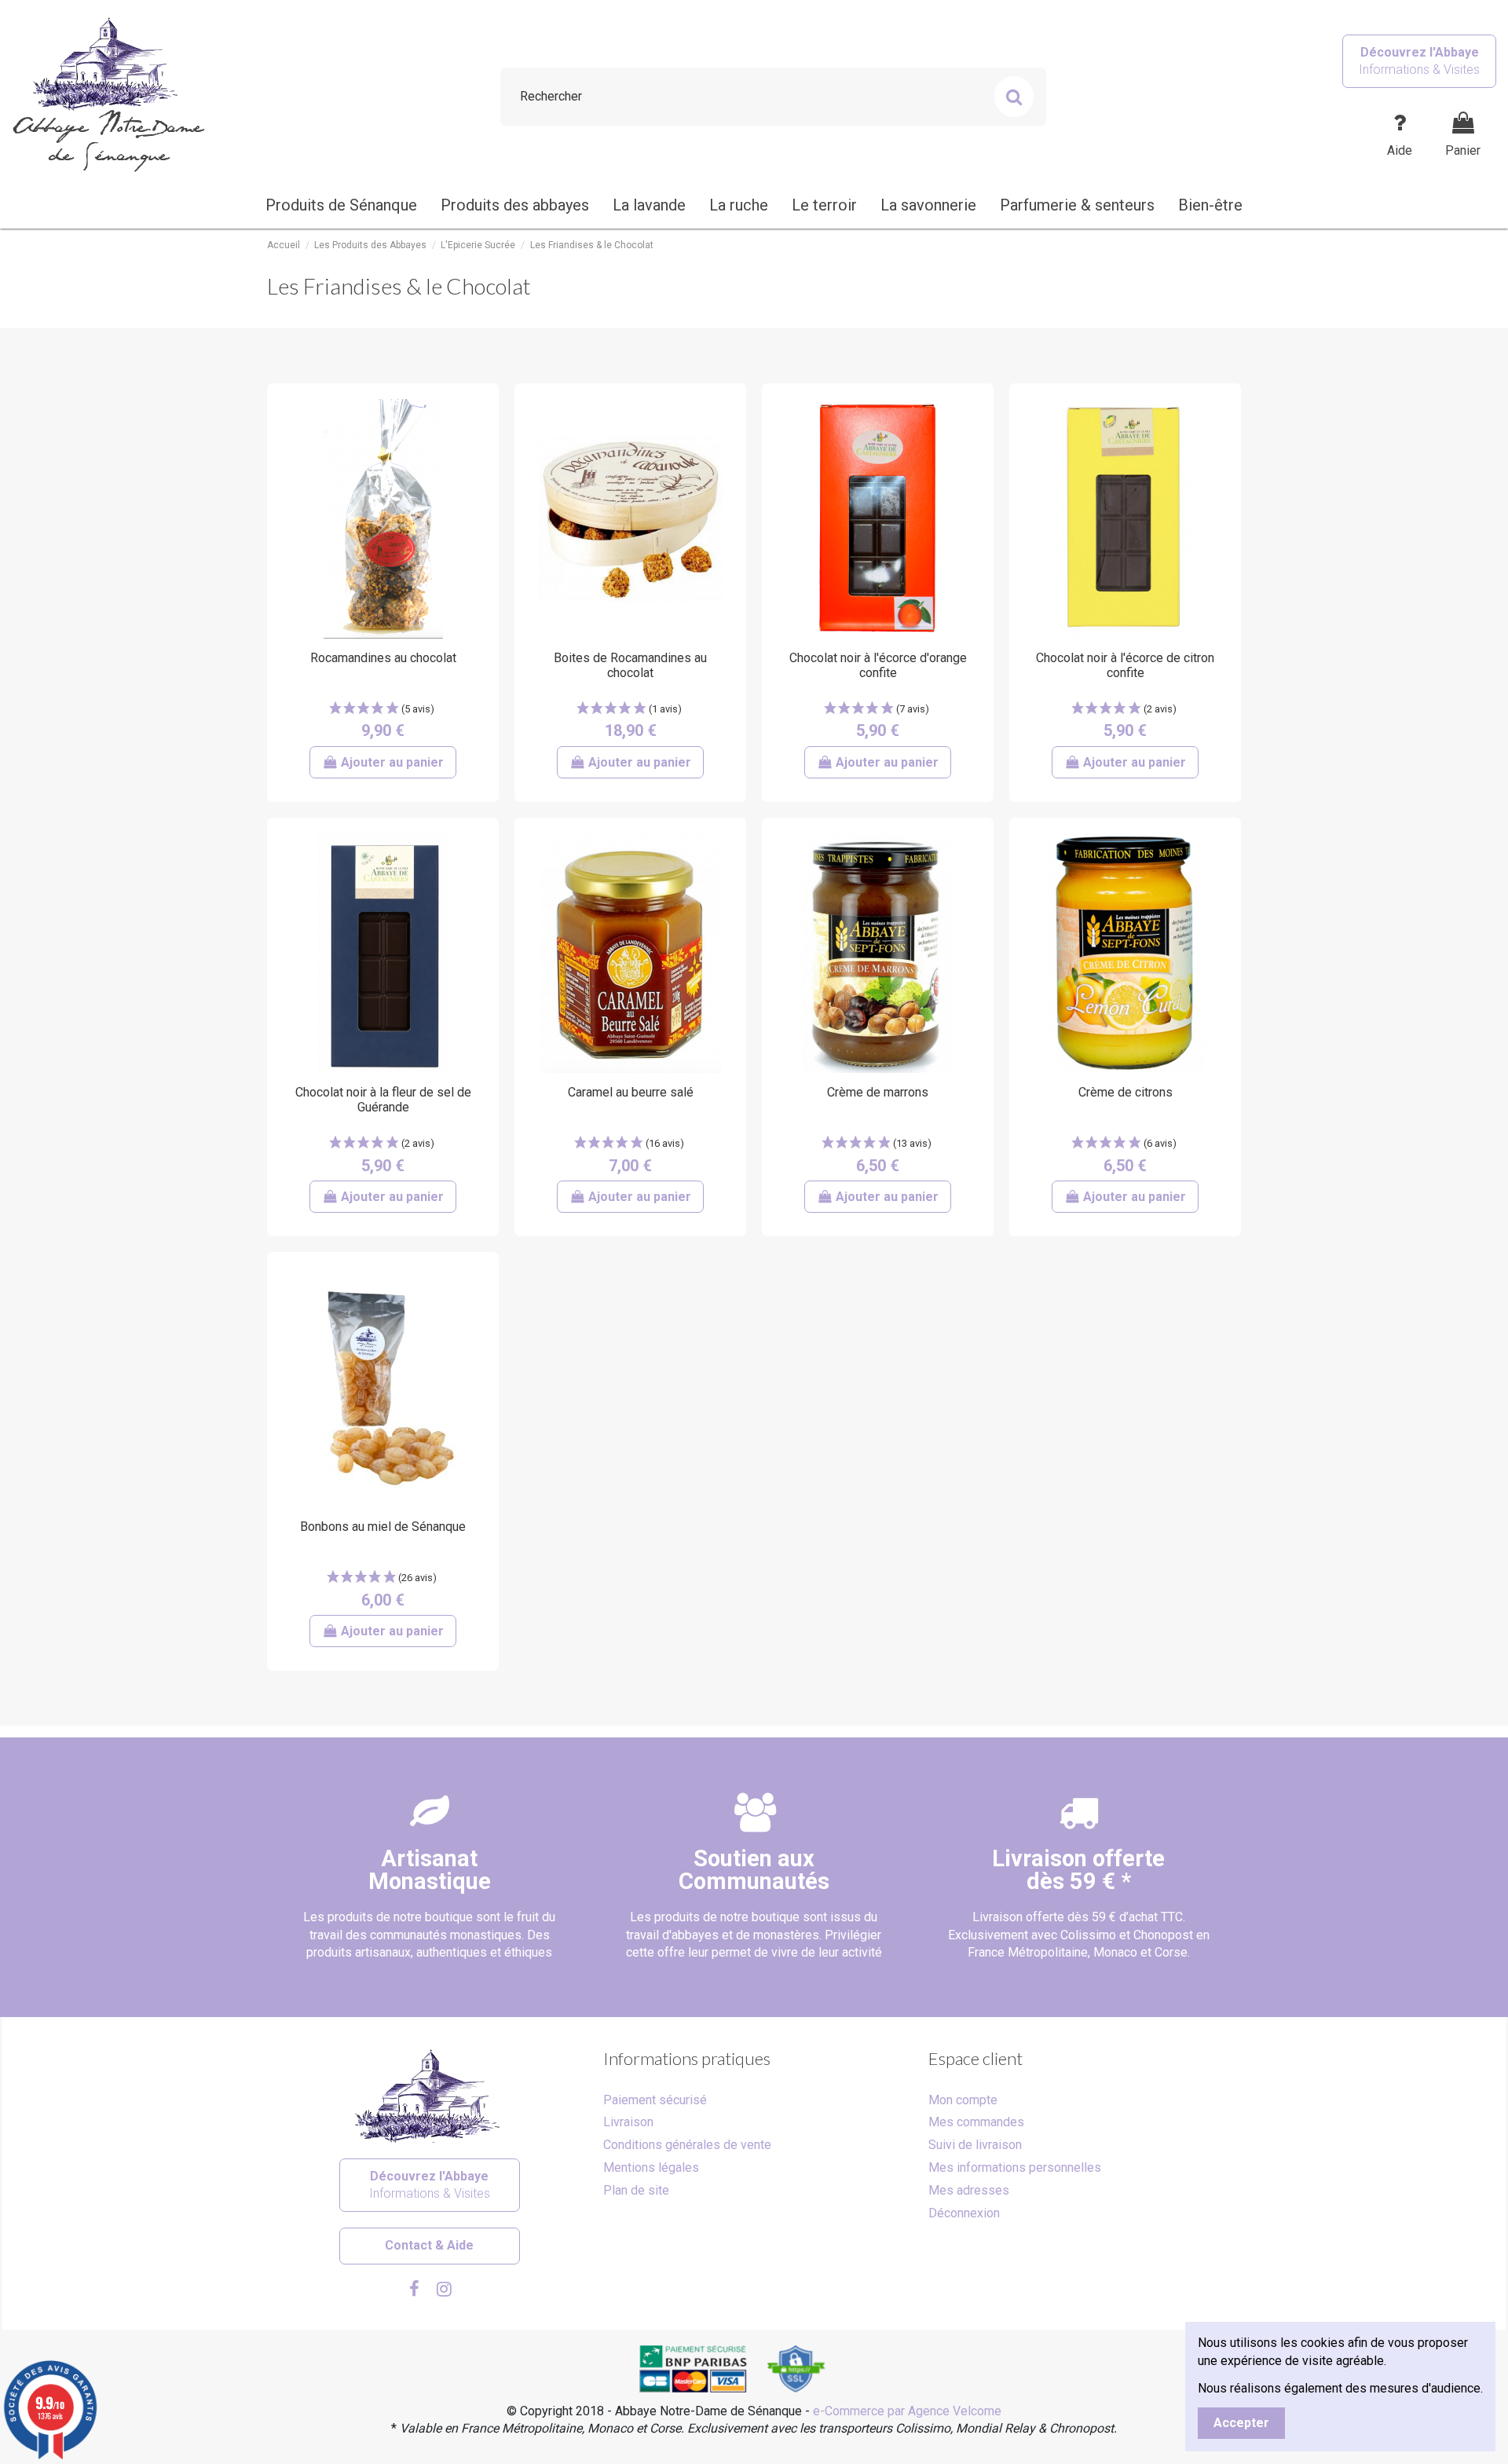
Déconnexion (964, 2213)
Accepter (1241, 2423)
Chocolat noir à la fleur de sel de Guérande (383, 1100)
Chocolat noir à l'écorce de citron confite (1125, 665)
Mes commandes (976, 2122)
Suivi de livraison (975, 2145)
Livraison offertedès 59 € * (1078, 1870)
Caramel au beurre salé (631, 1092)
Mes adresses (969, 2190)
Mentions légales (651, 2167)
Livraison (628, 2122)
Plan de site (636, 2190)
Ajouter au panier (392, 762)
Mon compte (963, 2100)
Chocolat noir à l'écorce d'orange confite (878, 665)
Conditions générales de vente (687, 2145)
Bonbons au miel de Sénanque (383, 1527)
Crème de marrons (878, 1092)
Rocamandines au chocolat (383, 658)
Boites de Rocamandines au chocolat (630, 665)
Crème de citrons (1126, 1092)
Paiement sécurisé (655, 2100)
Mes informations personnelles (1015, 2167)
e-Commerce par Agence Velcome (907, 2411)
